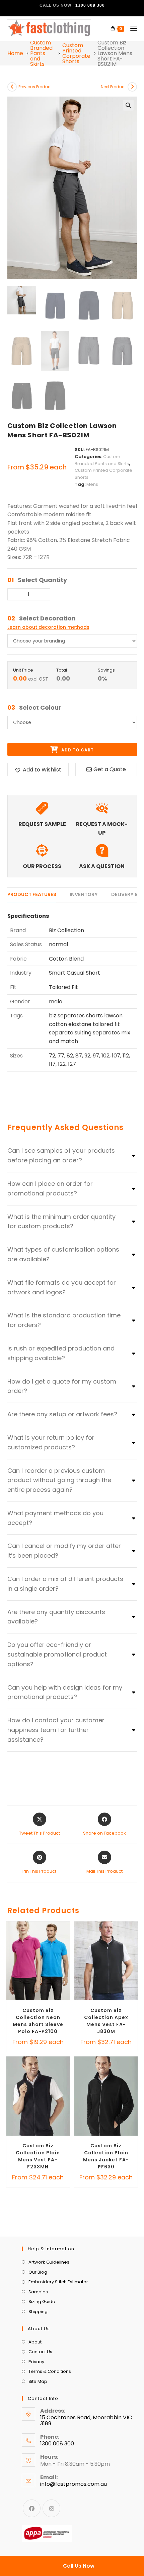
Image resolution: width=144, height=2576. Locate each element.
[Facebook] (32, 2508)
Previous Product (35, 87)
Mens (92, 484)
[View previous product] (12, 87)
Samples (38, 2292)
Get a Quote (110, 769)
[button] (128, 105)
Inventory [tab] (84, 894)
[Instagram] (51, 2508)
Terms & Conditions (50, 2371)
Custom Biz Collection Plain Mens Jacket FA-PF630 (106, 2156)
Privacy (36, 2362)
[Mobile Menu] (131, 29)
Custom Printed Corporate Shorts (76, 53)
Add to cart (77, 750)
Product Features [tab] (32, 894)
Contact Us (40, 2352)
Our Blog (38, 2272)
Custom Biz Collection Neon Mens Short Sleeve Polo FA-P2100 (38, 2021)
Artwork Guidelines (49, 2262)
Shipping (38, 2312)
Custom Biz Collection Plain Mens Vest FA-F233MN (38, 2156)
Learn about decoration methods (48, 627)
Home (15, 53)
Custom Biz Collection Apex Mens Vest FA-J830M (106, 2021)
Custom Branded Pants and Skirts (41, 53)
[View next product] (132, 87)
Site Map (38, 2381)
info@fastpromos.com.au (74, 2484)
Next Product (113, 87)
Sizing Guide (42, 2302)
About (35, 2342)
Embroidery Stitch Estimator (58, 2282)
